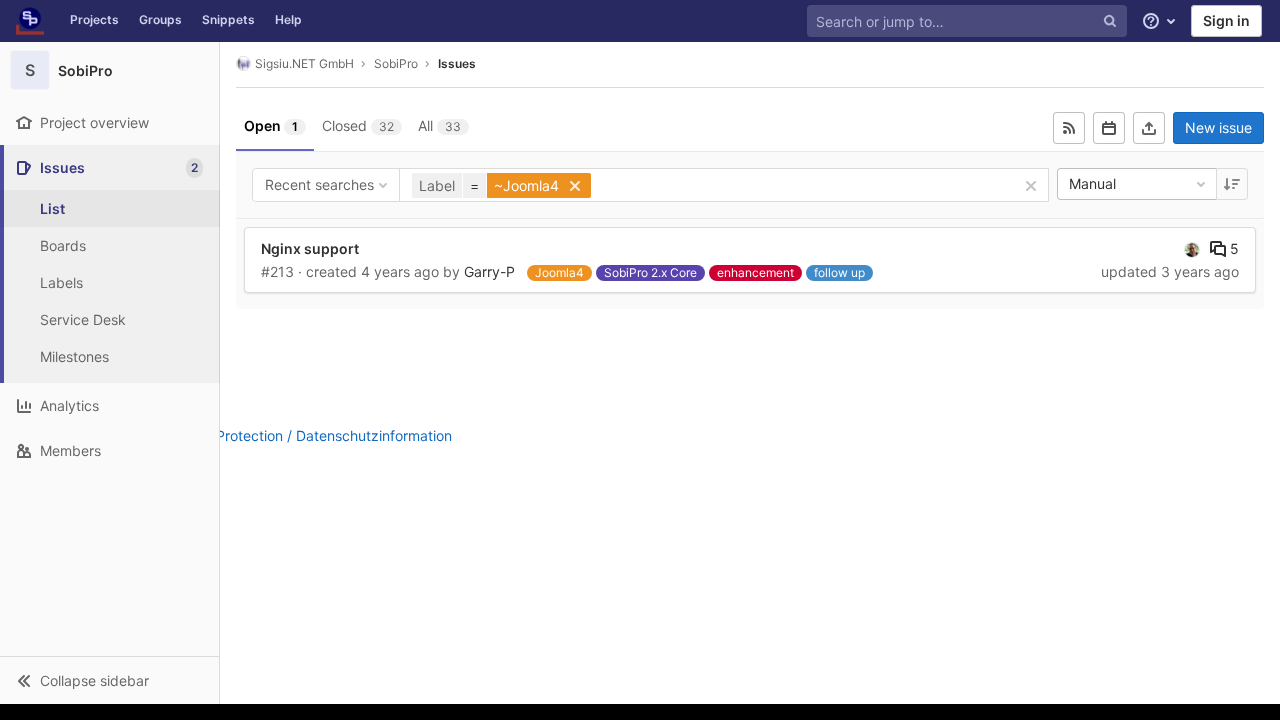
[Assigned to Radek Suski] (1192, 249)
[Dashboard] (30, 21)
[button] (109, 680)
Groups (160, 19)
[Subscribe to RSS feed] (1069, 128)
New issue (1218, 127)
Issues (457, 63)
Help (288, 19)
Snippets (228, 19)
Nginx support (310, 248)
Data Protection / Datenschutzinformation (316, 435)
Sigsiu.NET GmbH (304, 63)
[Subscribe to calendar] (1109, 128)
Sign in (1226, 20)
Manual (1092, 183)
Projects (94, 19)
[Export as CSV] (1149, 128)
